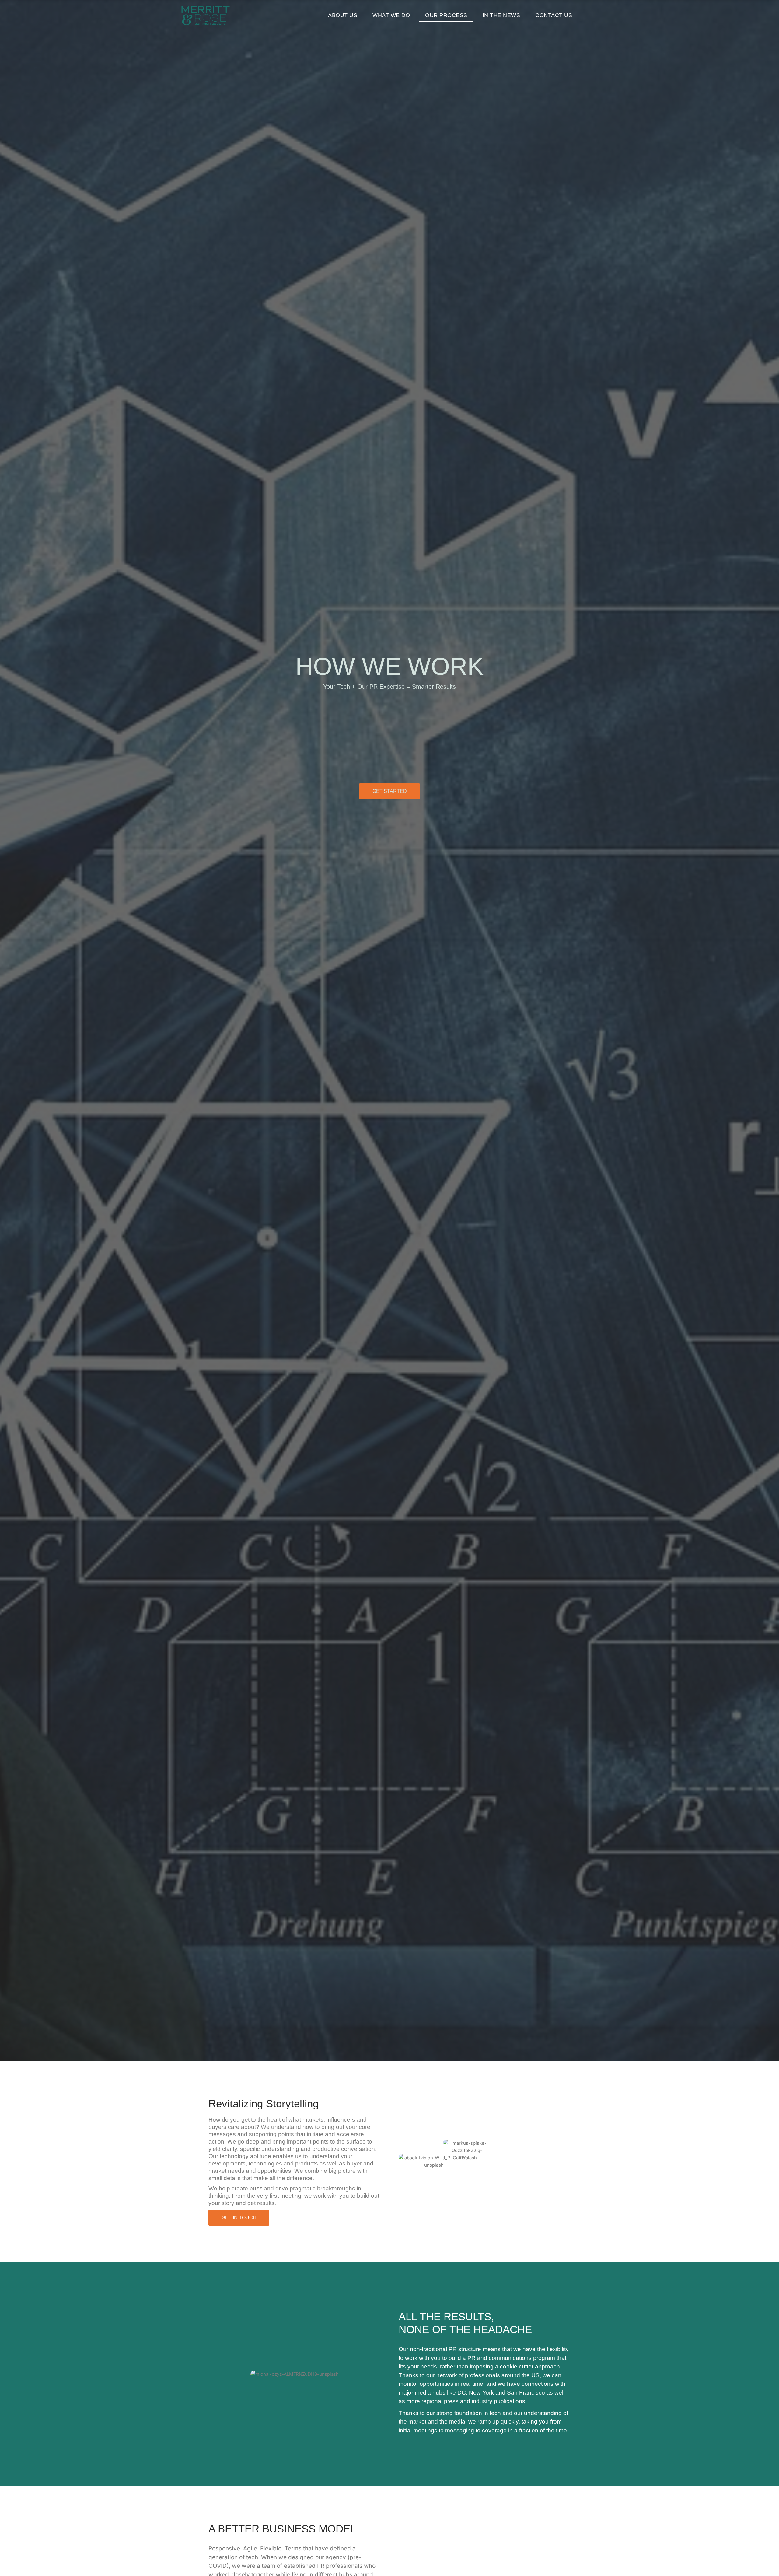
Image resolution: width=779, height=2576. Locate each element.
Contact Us (554, 15)
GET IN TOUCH (239, 2218)
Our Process (446, 15)
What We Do (391, 15)
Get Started (390, 791)
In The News (501, 15)
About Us (343, 15)
